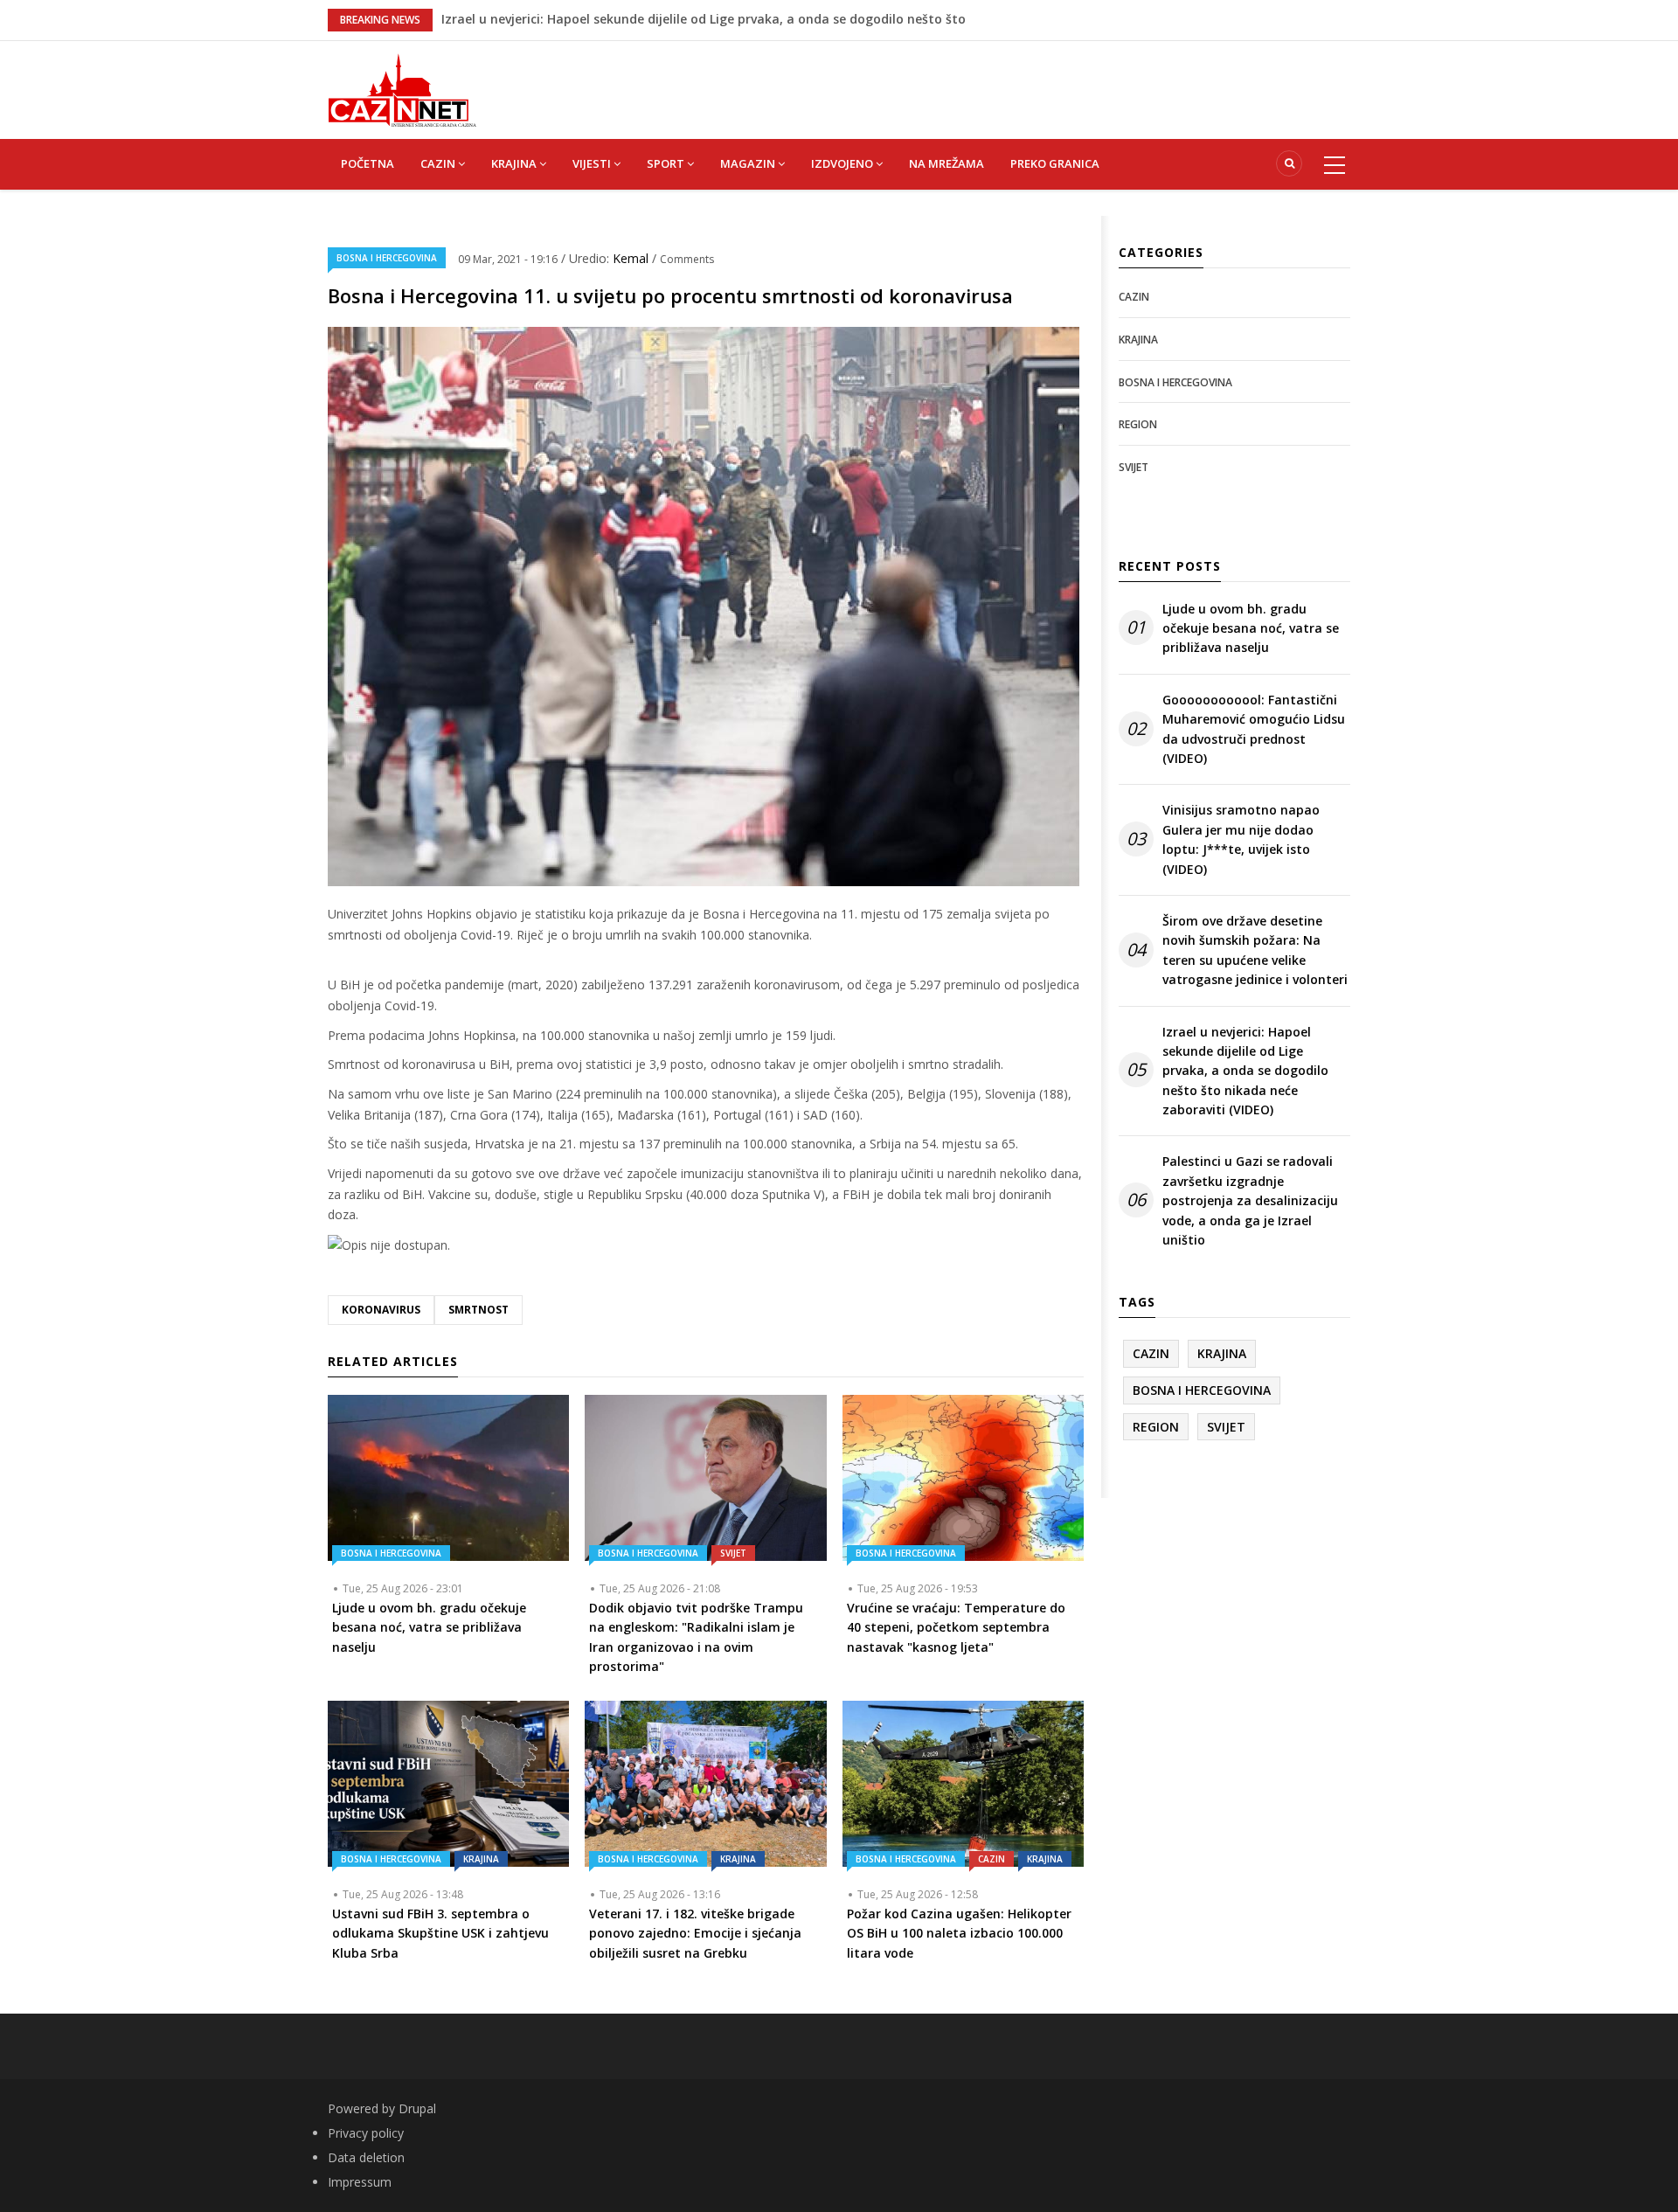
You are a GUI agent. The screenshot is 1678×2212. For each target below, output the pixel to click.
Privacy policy (366, 2133)
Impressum (360, 2182)
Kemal (632, 258)
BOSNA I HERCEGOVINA (387, 258)
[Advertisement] (926, 80)
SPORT (667, 163)
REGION (1138, 424)
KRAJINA (515, 163)
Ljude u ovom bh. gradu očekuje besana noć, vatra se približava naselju (1251, 628)
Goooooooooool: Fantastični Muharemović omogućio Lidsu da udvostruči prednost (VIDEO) (1254, 729)
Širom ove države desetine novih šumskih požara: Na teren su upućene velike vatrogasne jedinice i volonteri (1255, 950)
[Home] (402, 89)
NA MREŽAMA (946, 163)
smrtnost (478, 1310)
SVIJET (733, 1553)
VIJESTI (593, 163)
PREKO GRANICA (1055, 163)
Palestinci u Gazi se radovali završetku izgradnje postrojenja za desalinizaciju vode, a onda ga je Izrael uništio (1250, 1200)
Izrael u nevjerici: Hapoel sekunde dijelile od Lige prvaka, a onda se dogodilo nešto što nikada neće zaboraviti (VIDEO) (1245, 1071)
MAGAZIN (749, 163)
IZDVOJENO (843, 163)
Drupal (417, 2108)
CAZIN (439, 163)
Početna (367, 163)
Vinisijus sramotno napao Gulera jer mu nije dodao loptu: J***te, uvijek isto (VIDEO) (1241, 839)
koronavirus (381, 1310)
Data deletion (366, 2157)
